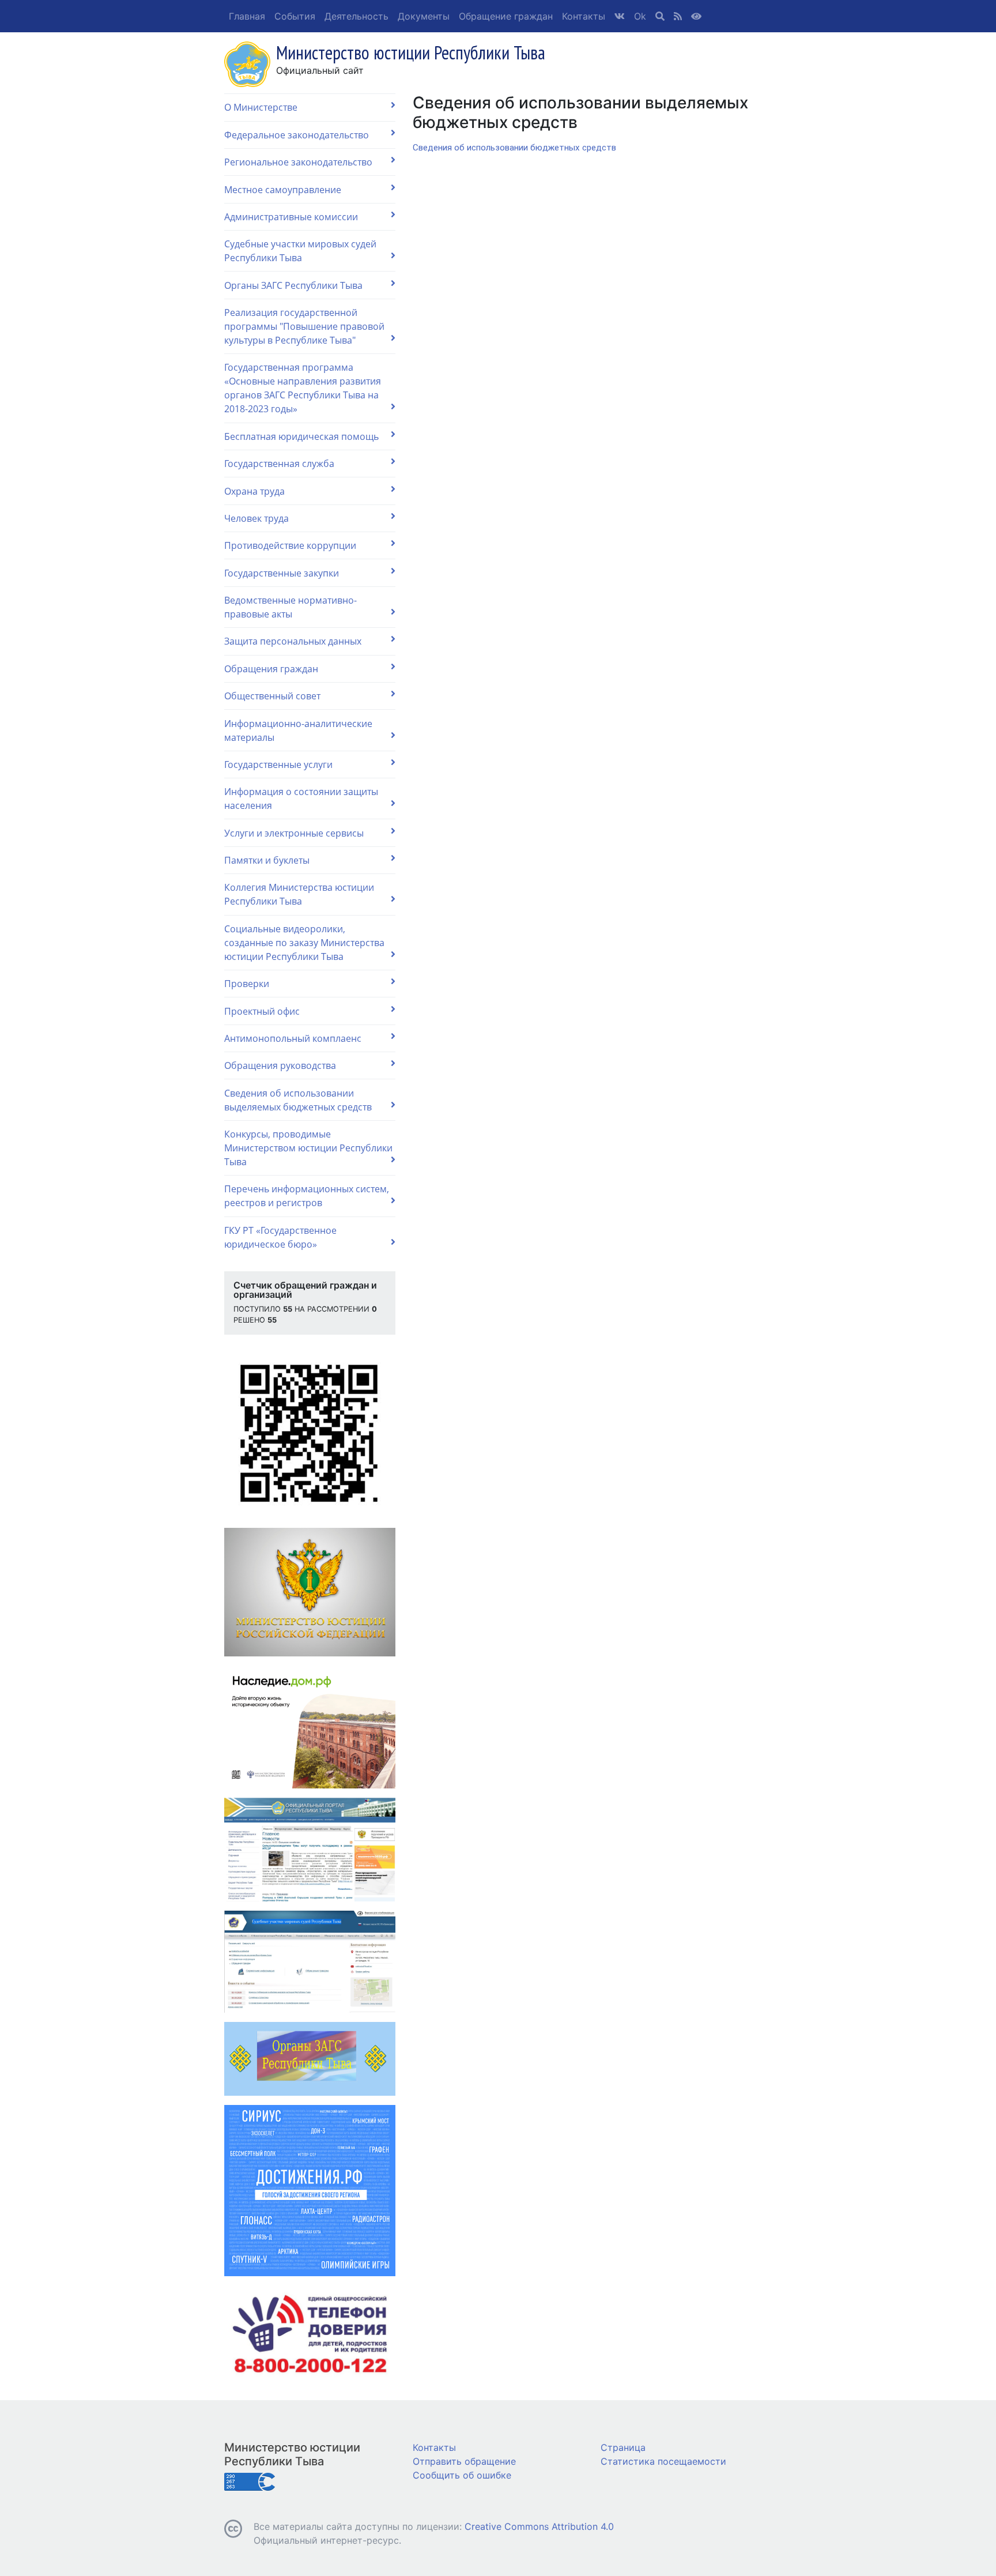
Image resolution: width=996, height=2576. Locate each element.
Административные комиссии (291, 217)
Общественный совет (272, 696)
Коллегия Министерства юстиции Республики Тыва (299, 894)
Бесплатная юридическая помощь (301, 436)
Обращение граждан (506, 16)
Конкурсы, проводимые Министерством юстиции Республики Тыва (308, 1148)
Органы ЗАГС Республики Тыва (293, 285)
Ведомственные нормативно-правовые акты (290, 607)
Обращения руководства (280, 1065)
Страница (623, 2447)
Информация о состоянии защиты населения (301, 799)
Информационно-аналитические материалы (298, 730)
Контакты (584, 16)
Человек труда (256, 518)
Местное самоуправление (283, 190)
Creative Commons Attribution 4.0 (539, 2526)
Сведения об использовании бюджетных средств (514, 148)
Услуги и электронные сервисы (294, 833)
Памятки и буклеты (267, 860)
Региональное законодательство (298, 162)
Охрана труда (254, 491)
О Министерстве (261, 107)
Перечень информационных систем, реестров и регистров (307, 1196)
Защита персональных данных (293, 641)
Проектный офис (262, 1011)
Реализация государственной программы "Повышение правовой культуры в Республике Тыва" (304, 326)
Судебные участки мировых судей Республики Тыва (300, 251)
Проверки (247, 984)
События (295, 16)
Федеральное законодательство (297, 135)
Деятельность (356, 16)
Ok (640, 16)
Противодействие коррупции (290, 545)
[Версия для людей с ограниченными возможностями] (696, 16)
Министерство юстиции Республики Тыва (292, 2454)
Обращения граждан (271, 669)
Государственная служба (279, 464)
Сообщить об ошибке (462, 2475)
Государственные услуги (278, 764)
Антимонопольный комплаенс (293, 1038)
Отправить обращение (464, 2461)
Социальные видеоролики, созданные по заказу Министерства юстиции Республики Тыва (304, 943)
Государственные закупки (282, 573)
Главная (247, 16)
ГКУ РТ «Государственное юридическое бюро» (280, 1237)
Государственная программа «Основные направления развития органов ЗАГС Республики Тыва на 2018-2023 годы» (303, 388)
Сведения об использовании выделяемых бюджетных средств (298, 1100)
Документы (424, 16)
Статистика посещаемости (663, 2461)
